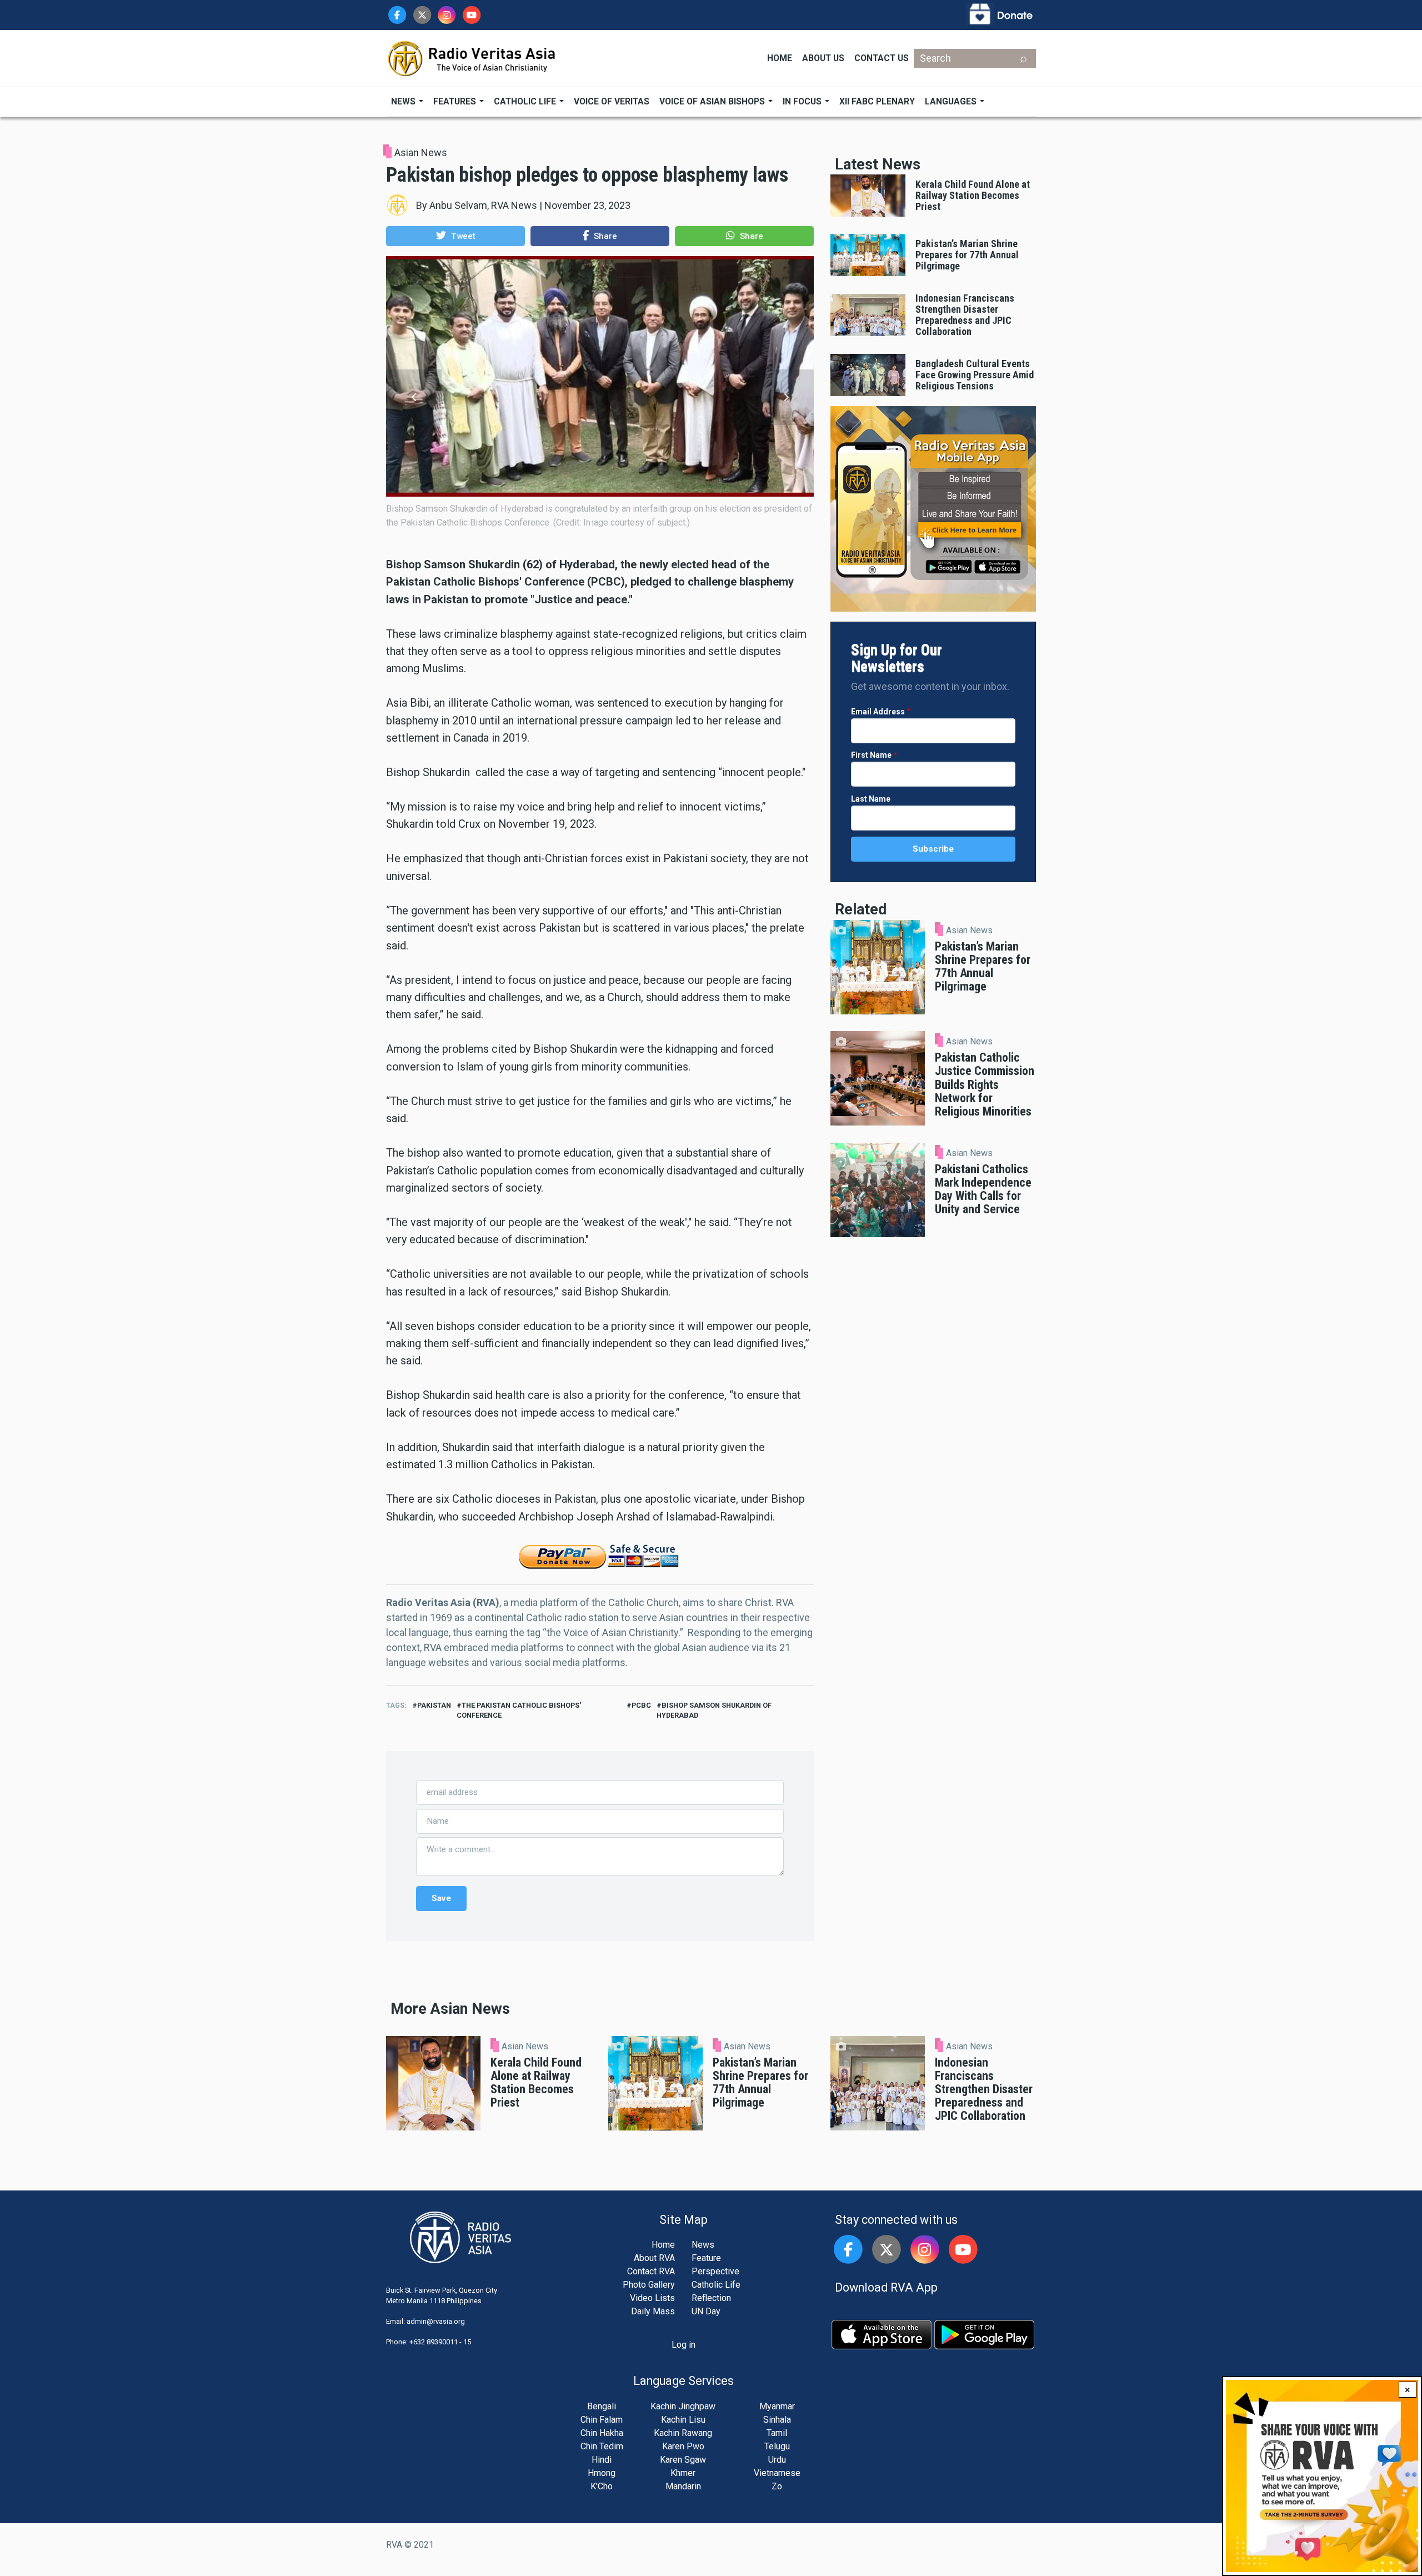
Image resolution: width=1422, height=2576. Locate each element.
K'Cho (602, 2486)
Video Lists (652, 2298)
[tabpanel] (600, 391)
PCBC (641, 1705)
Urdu (777, 2460)
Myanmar (777, 2406)
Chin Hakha (602, 2433)
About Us (823, 58)
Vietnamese (777, 2473)
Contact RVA (651, 2271)
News (404, 101)
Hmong (602, 2473)
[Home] (472, 57)
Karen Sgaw (683, 2460)
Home (780, 58)
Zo (777, 2486)
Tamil (777, 2433)
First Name (871, 755)
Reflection (711, 2298)
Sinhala (777, 2420)
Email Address (878, 712)
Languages (952, 101)
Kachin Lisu (683, 2420)
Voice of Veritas (612, 101)
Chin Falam (602, 2420)
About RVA (654, 2258)
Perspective (715, 2271)
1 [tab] (590, 520)
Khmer (683, 2473)
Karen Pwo (683, 2446)
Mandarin (683, 2486)
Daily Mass (653, 2311)
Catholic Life (526, 101)
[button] (455, 236)
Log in (684, 2345)
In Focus (803, 101)
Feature (706, 2258)
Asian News (421, 152)
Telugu (777, 2446)
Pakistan (434, 1705)
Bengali (602, 2406)
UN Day (706, 2311)
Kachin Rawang (683, 2433)
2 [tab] (600, 520)
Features (456, 101)
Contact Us (882, 58)
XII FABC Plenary (877, 101)
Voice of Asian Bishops (713, 101)
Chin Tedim (602, 2446)
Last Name (871, 799)
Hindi (602, 2460)
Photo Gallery (649, 2285)
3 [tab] (609, 520)
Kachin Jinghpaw (683, 2406)
